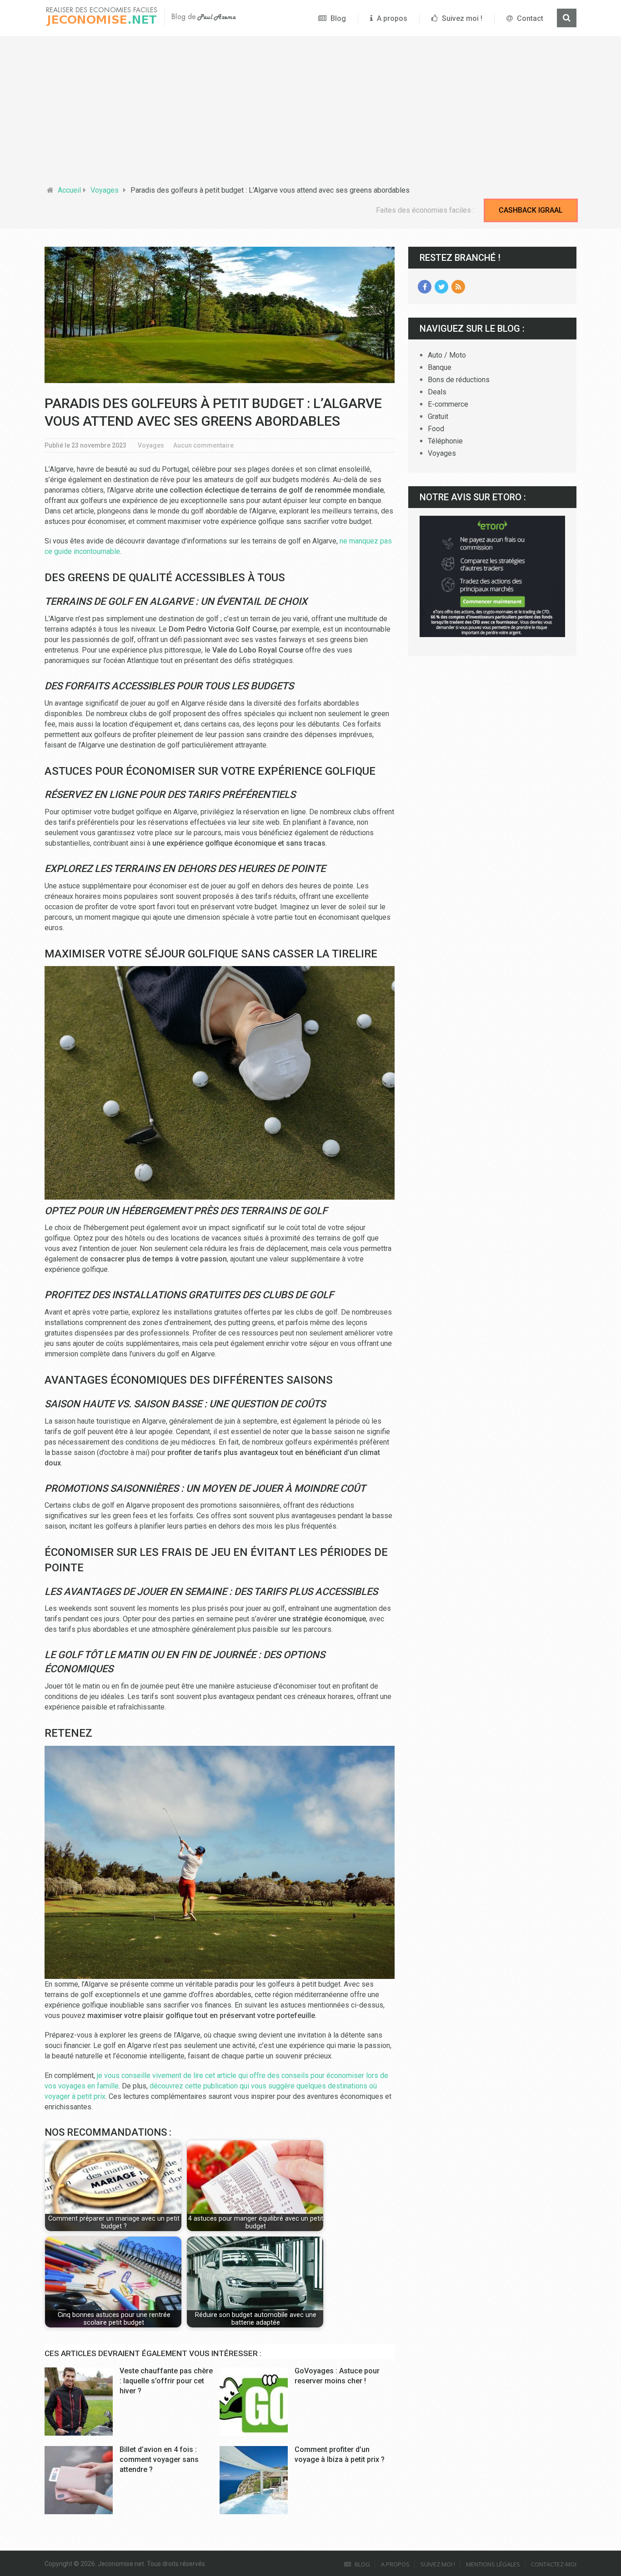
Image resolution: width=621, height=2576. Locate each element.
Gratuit (438, 416)
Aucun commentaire (203, 445)
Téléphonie (445, 441)
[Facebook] (425, 287)
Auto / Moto (447, 355)
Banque (440, 367)
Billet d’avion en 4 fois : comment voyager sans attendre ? (159, 2460)
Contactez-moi (554, 2564)
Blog (337, 18)
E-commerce (448, 404)
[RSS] (458, 287)
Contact (529, 18)
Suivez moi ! (461, 18)
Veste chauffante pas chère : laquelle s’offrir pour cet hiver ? (166, 2381)
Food (436, 429)
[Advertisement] (310, 112)
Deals (437, 392)
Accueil (69, 190)
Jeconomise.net (121, 2564)
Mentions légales (493, 2564)
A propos (391, 18)
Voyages (105, 190)
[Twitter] (441, 287)
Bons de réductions (459, 380)
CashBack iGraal (531, 210)
